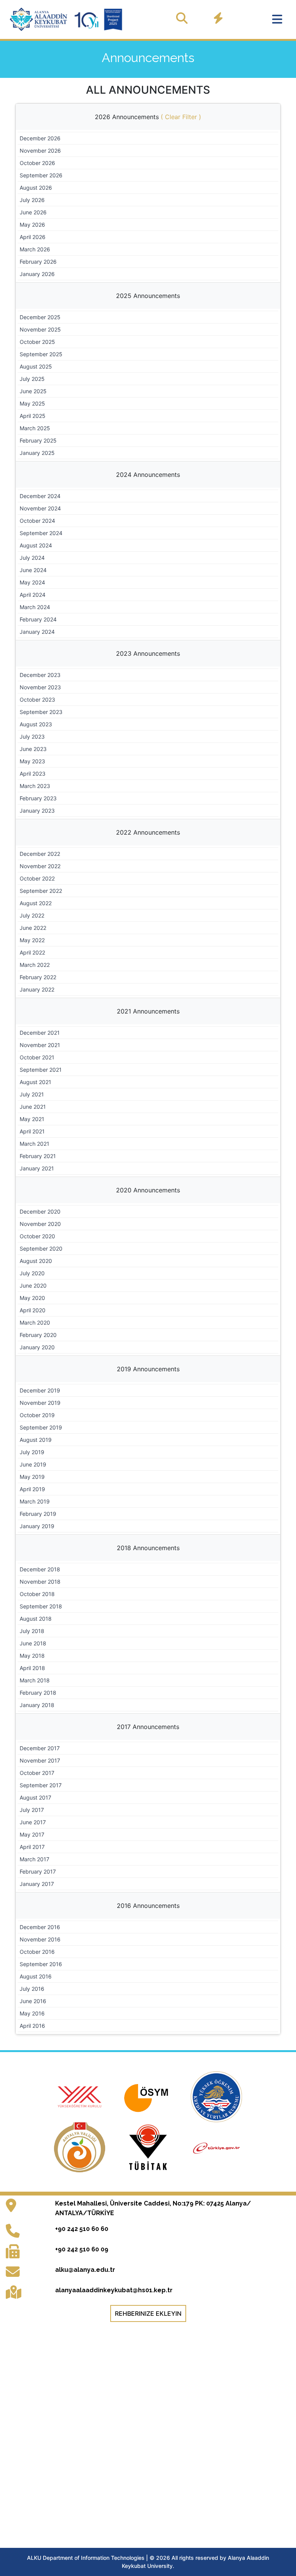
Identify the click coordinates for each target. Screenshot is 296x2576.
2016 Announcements (148, 1906)
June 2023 (33, 749)
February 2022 (38, 977)
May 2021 (32, 1119)
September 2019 (41, 1427)
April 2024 (33, 595)
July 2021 (32, 1094)
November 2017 (40, 1760)
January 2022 (37, 989)
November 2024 (40, 508)
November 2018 (40, 1582)
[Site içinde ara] (182, 18)
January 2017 (37, 1884)
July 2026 (32, 200)
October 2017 (37, 1773)
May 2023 (32, 761)
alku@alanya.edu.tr (85, 2270)
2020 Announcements (148, 1190)
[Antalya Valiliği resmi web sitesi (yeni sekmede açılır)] (81, 2147)
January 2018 (37, 1705)
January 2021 (37, 1168)
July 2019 (32, 1452)
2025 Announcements (148, 296)
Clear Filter (181, 117)
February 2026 (38, 262)
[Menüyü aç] (277, 19)
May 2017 (32, 1834)
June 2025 (33, 391)
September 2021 (41, 1070)
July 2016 (32, 1989)
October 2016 (37, 1952)
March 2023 (35, 786)
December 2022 (40, 854)
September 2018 (41, 1606)
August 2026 (36, 188)
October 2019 (37, 1415)
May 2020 (32, 1298)
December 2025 (40, 317)
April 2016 (32, 2026)
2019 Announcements (148, 1369)
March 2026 (35, 249)
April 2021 (32, 1131)
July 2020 (32, 1273)
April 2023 (33, 774)
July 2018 (32, 1631)
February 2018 (38, 1693)
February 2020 (38, 1335)
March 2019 (35, 1501)
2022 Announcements (148, 832)
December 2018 (40, 1569)
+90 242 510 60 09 (82, 2249)
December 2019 (40, 1390)
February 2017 (38, 1871)
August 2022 (36, 903)
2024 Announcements (148, 475)
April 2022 (32, 952)
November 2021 (40, 1045)
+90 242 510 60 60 (82, 2229)
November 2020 (40, 1224)
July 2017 (32, 1810)
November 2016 (40, 1939)
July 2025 (32, 379)
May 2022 (32, 940)
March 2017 (34, 1859)
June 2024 (33, 570)
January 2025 (37, 453)
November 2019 (40, 1403)
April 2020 (33, 1310)
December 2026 (40, 138)
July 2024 (32, 558)
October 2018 (37, 1594)
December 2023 (40, 675)
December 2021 (40, 1033)
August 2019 (36, 1440)
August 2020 (36, 1261)
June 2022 (33, 928)
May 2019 (32, 1477)
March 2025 (35, 428)
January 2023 (37, 811)
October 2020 (37, 1236)
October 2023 (37, 700)
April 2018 (32, 1668)
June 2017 (33, 1822)
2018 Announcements (148, 1548)
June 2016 (33, 2001)
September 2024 (41, 533)
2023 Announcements (148, 653)
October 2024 (37, 521)
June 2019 (33, 1464)
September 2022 (41, 891)
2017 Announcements (148, 1727)
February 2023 (38, 798)
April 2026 (33, 237)
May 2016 (32, 2013)
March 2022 (35, 965)
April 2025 (33, 416)
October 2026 (37, 163)
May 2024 (32, 582)
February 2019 (38, 1514)
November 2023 (40, 687)
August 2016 (36, 1976)
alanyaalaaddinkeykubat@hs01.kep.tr (114, 2290)
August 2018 (36, 1619)
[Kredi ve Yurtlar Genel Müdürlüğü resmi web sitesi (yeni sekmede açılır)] (216, 2096)
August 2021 (35, 1082)
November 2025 (40, 329)
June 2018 (33, 1643)
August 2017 (35, 1797)
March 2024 (35, 607)
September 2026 (41, 175)
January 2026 (37, 274)
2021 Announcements (148, 1011)
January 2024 (37, 632)
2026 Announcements (148, 117)
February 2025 (38, 440)
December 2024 (40, 496)
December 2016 (40, 1927)
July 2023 (32, 737)
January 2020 (37, 1347)
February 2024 (38, 619)
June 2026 (33, 212)
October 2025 (37, 342)
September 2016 (41, 1964)
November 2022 (40, 866)
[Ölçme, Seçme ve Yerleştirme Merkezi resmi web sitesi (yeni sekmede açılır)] (149, 2096)
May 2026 (32, 225)
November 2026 (40, 151)
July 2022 (32, 915)
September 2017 (41, 1785)
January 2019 (37, 1526)
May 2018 (32, 1656)
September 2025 (41, 354)
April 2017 (32, 1847)
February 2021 (38, 1156)
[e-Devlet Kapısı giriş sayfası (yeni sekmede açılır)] (216, 2147)
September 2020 (41, 1248)
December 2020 (40, 1211)
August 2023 (36, 724)
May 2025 (32, 403)
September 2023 (41, 712)
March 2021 (34, 1144)
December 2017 (40, 1748)
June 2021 (33, 1107)
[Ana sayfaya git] (67, 19)
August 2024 (36, 545)
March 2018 (35, 1680)
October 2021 (37, 1057)
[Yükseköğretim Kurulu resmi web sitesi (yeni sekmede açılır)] (81, 2096)
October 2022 (37, 878)
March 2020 (35, 1323)
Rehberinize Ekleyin (148, 2313)
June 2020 (33, 1285)
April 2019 (32, 1489)
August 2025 (36, 366)
